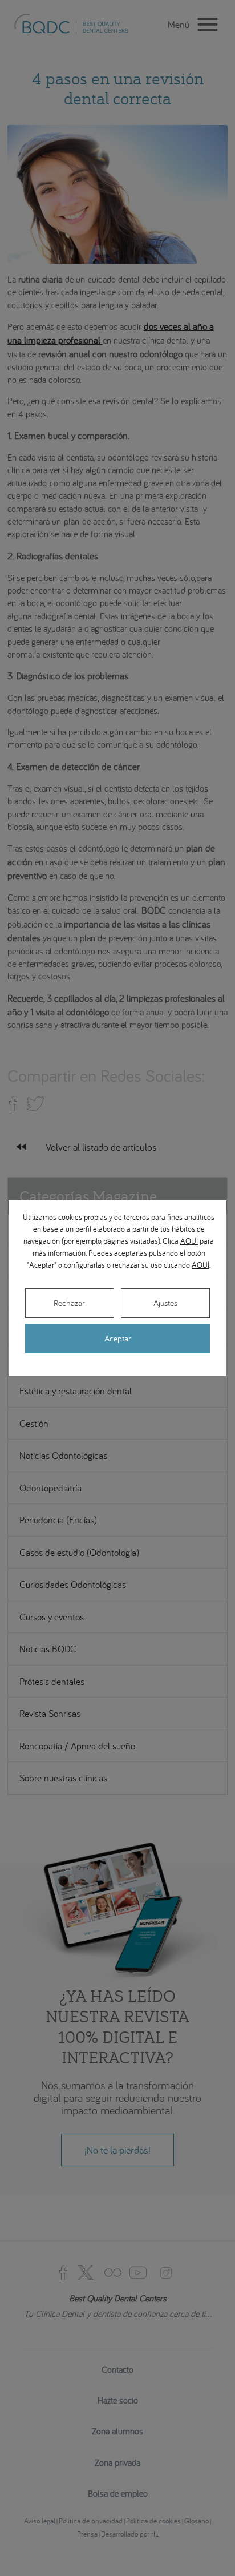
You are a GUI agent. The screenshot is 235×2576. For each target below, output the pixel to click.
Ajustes (165, 1303)
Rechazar (69, 1303)
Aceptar (118, 1338)
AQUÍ (189, 1241)
